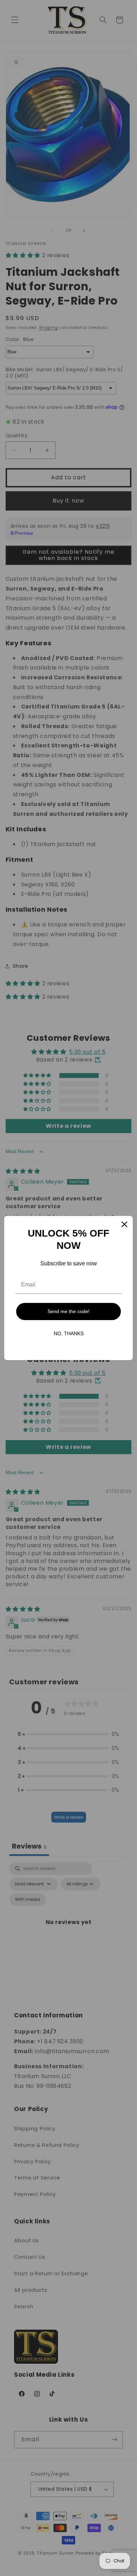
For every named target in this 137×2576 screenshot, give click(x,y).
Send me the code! (68, 1311)
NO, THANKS (69, 1333)
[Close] (124, 1224)
